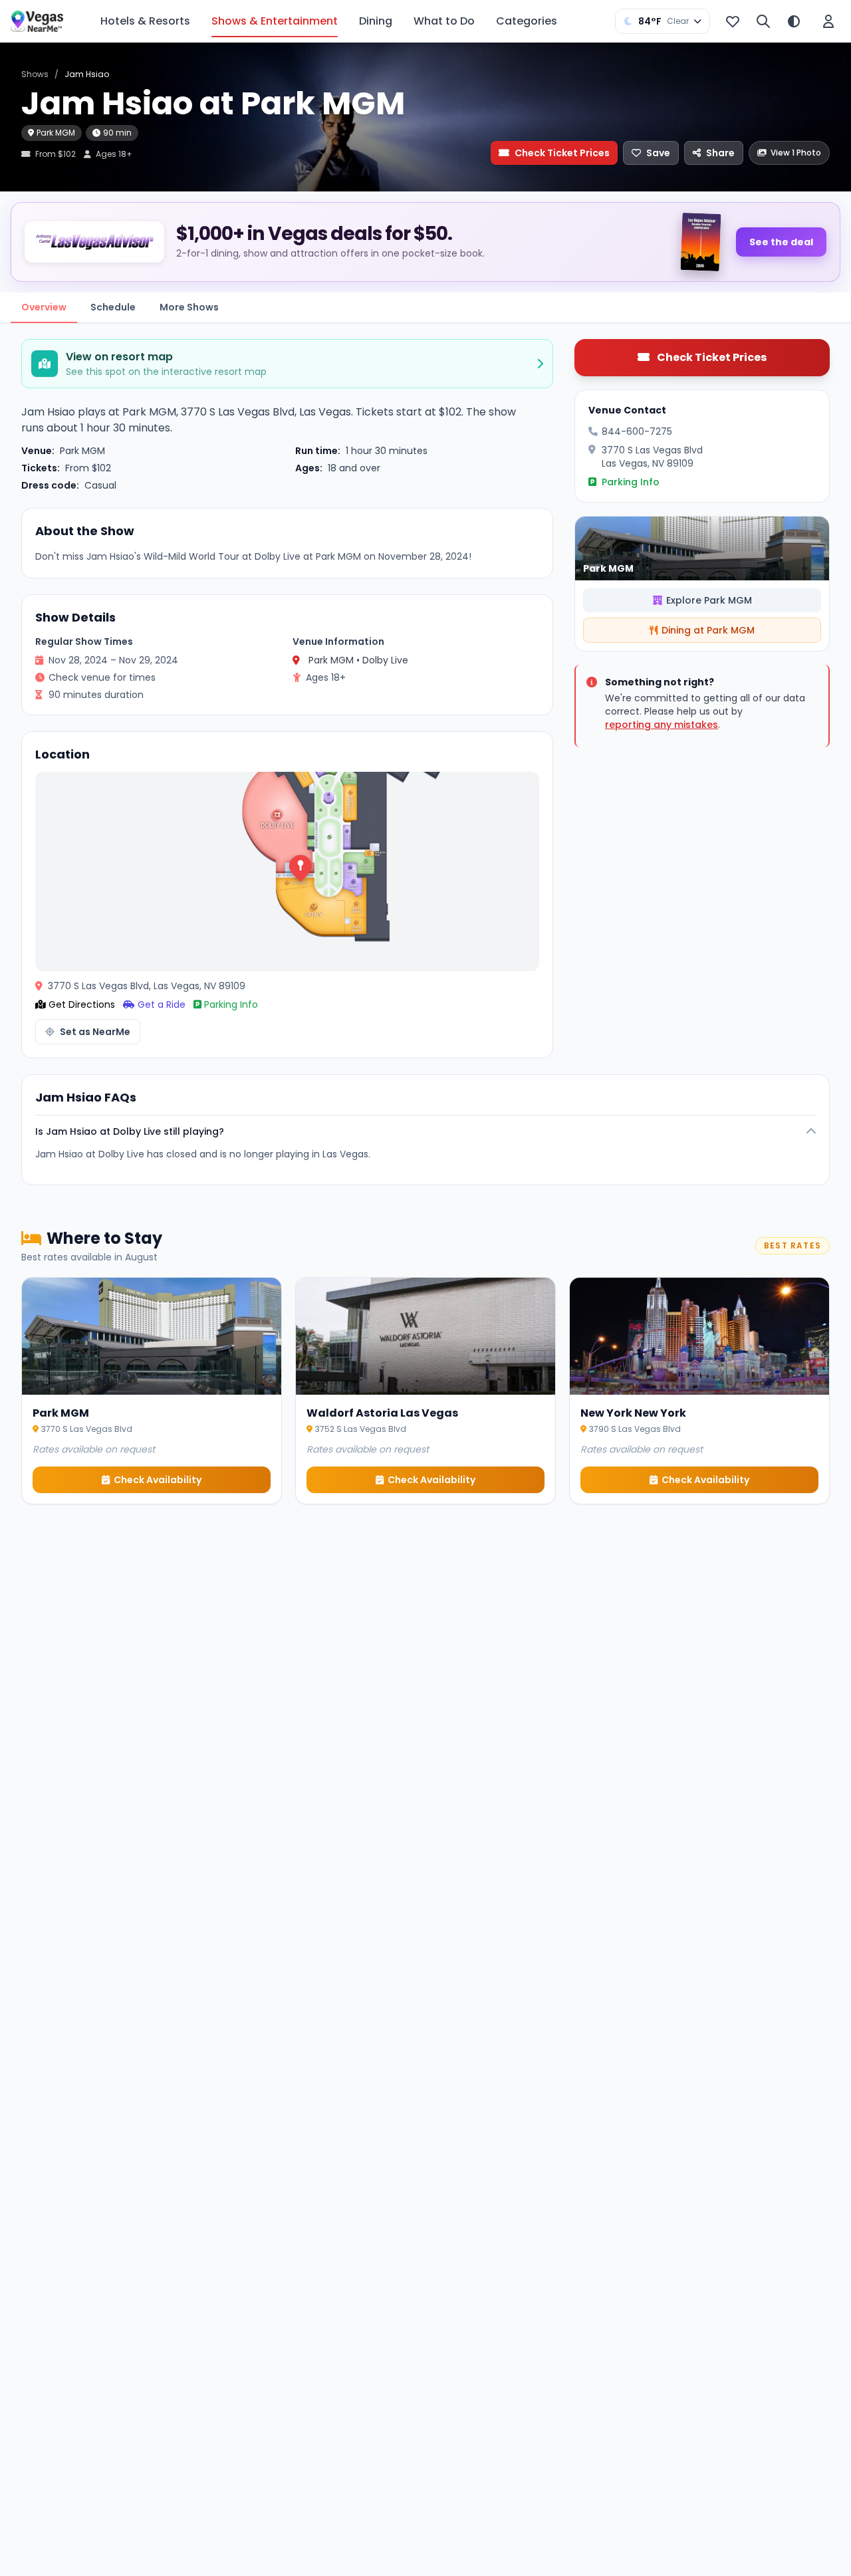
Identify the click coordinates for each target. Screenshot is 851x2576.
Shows (35, 74)
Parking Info (231, 1004)
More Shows (189, 307)
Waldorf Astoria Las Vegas (382, 1413)
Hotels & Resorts (145, 21)
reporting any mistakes (662, 725)
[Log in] (828, 21)
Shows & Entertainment (275, 21)
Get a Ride (162, 1004)
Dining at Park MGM (708, 630)
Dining (376, 21)
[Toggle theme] (794, 21)
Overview (44, 307)
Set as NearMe (95, 1032)
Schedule (113, 307)
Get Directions (82, 1004)
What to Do (444, 21)
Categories (527, 21)
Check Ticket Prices (562, 153)
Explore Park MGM (709, 600)
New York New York (633, 1413)
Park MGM (56, 133)
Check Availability (158, 1480)
